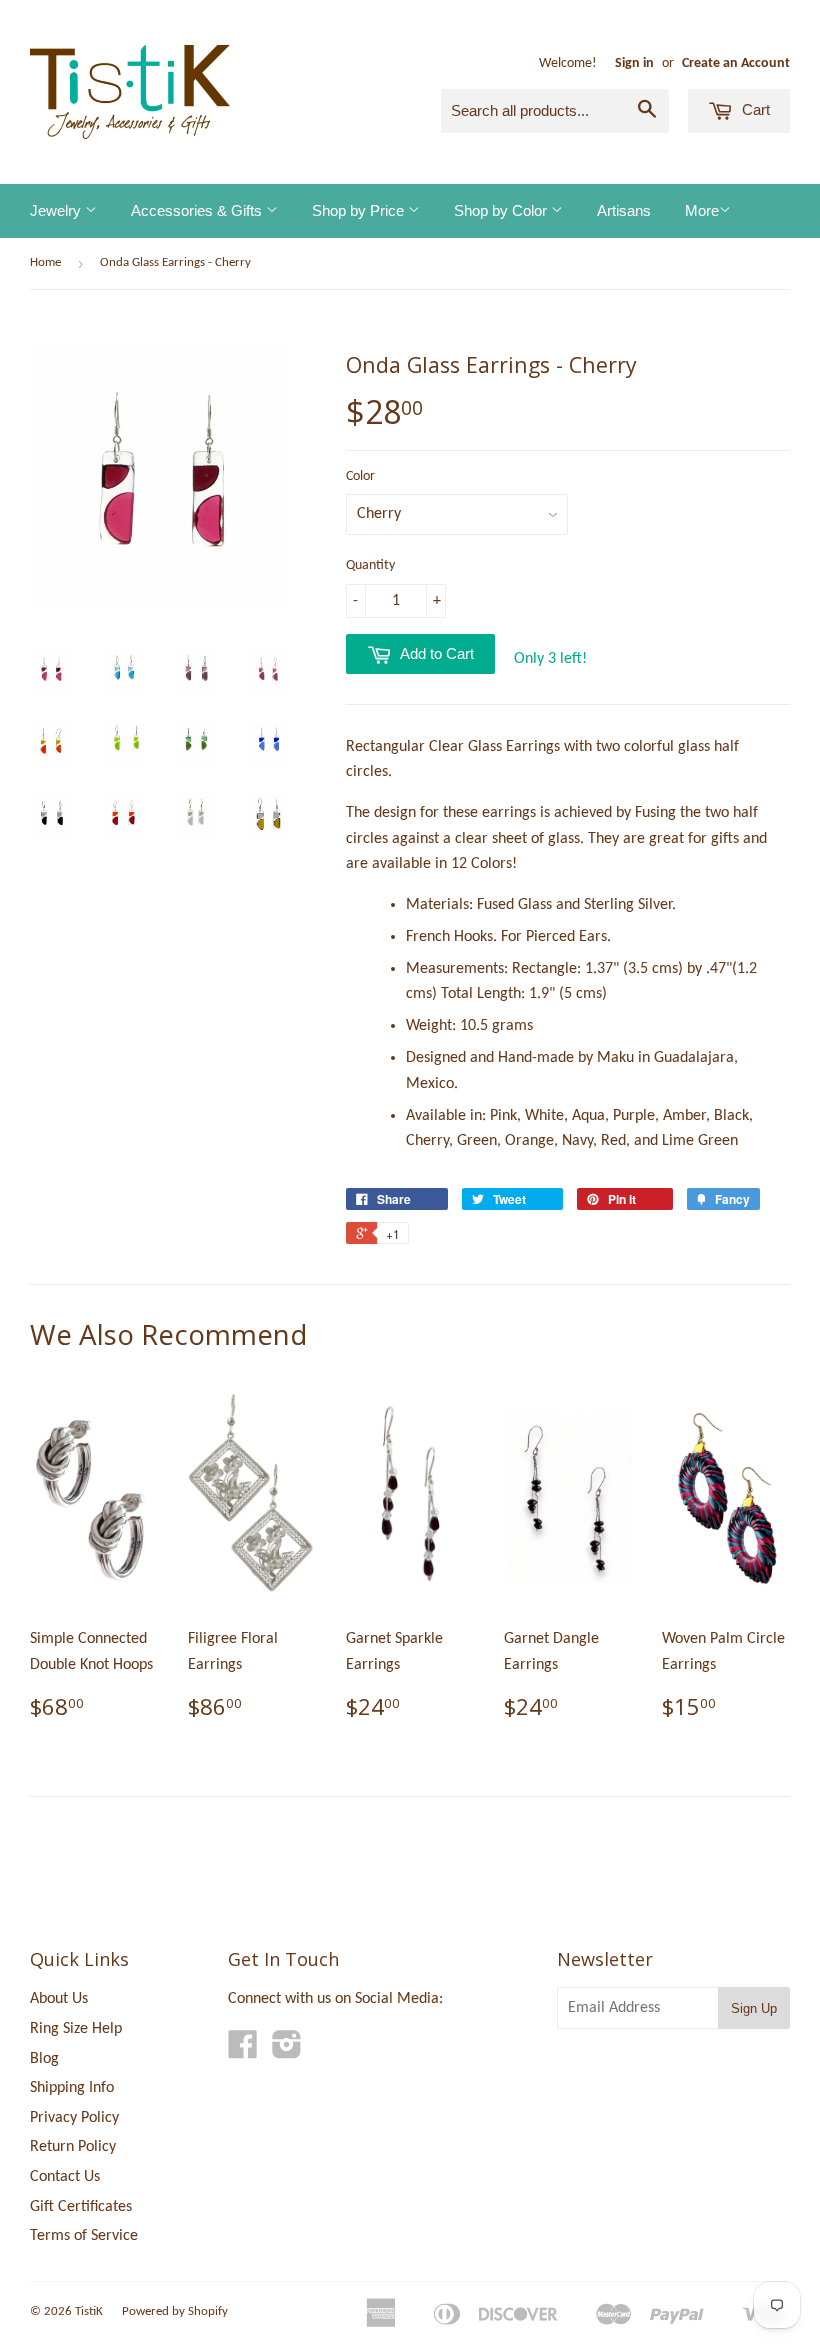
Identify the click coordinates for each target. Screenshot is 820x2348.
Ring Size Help (76, 2029)
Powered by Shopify (175, 2311)
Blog (44, 2059)
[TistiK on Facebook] (243, 2052)
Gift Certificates (81, 2207)
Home (45, 262)
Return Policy (73, 2147)
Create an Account (736, 63)
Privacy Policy (74, 2118)
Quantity (370, 565)
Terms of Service (84, 2236)
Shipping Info (72, 2088)
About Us (59, 1999)
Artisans (624, 210)
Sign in (634, 63)
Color (360, 476)
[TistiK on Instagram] (287, 2052)
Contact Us (65, 2177)
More (702, 210)
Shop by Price (360, 210)
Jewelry (57, 210)
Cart (754, 109)
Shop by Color (502, 210)
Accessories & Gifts (198, 210)
